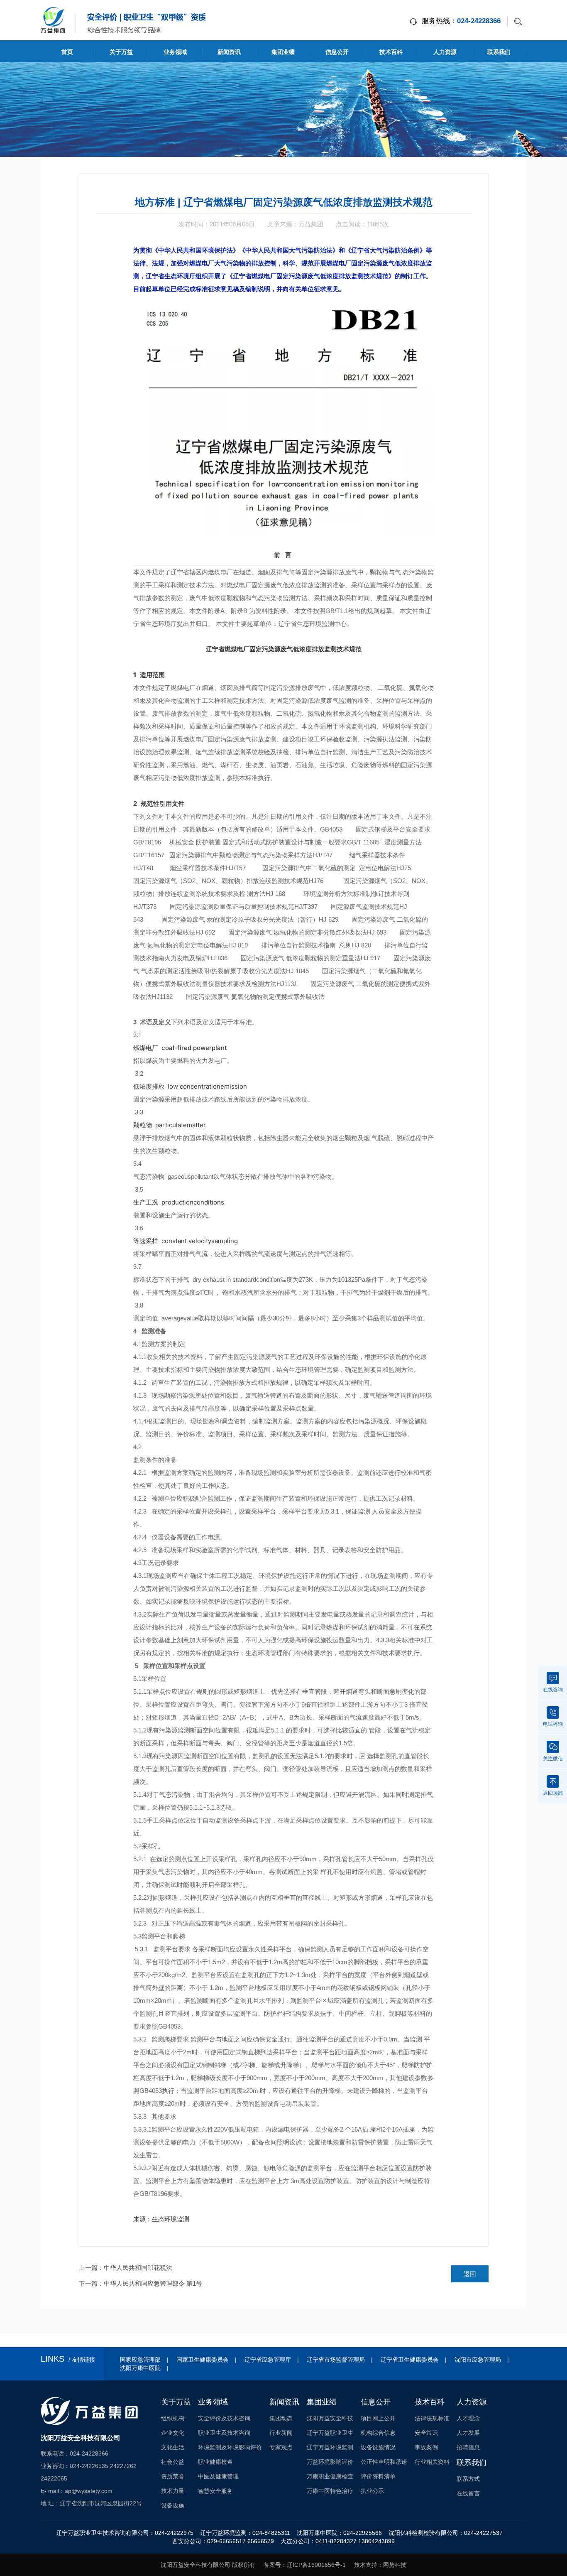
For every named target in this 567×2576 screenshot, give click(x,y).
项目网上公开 (378, 2418)
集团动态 (281, 2418)
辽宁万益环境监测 (330, 2447)
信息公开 (337, 52)
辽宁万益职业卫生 (330, 2433)
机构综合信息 (378, 2433)
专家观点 (281, 2447)
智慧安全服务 (215, 2491)
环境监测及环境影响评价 (230, 2447)
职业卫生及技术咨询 (224, 2433)
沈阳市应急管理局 (478, 2360)
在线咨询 (553, 1690)
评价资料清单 (378, 2476)
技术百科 (391, 52)
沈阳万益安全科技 (330, 2418)
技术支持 (366, 2565)
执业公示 (372, 2491)
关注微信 (553, 1759)
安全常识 (426, 2433)
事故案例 (426, 2447)
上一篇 (126, 2268)
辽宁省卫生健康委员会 (410, 2360)
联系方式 (468, 2479)
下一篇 (141, 2283)
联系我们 (499, 52)
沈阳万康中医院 (140, 2368)
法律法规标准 (432, 2418)
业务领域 (175, 52)
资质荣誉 (173, 2476)
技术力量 (173, 2491)
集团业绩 (283, 52)
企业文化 (173, 2433)
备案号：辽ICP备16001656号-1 (305, 2565)
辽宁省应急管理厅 (268, 2360)
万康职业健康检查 (330, 2476)
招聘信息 (468, 2447)
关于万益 (121, 52)
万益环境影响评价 (330, 2462)
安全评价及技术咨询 (224, 2418)
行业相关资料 (432, 2462)
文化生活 (173, 2447)
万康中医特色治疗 (330, 2491)
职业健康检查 (215, 2462)
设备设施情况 (378, 2447)
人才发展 (468, 2433)
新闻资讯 (229, 52)
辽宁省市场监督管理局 (336, 2360)
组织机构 (173, 2418)
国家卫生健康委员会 (203, 2360)
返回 (470, 2274)
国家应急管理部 (140, 2360)
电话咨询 (553, 1724)
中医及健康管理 (218, 2476)
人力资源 (445, 52)
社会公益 (173, 2462)
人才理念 (468, 2418)
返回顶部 (553, 1793)
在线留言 (468, 2493)
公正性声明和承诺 (384, 2462)
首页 (67, 52)
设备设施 (173, 2505)
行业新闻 (281, 2433)
